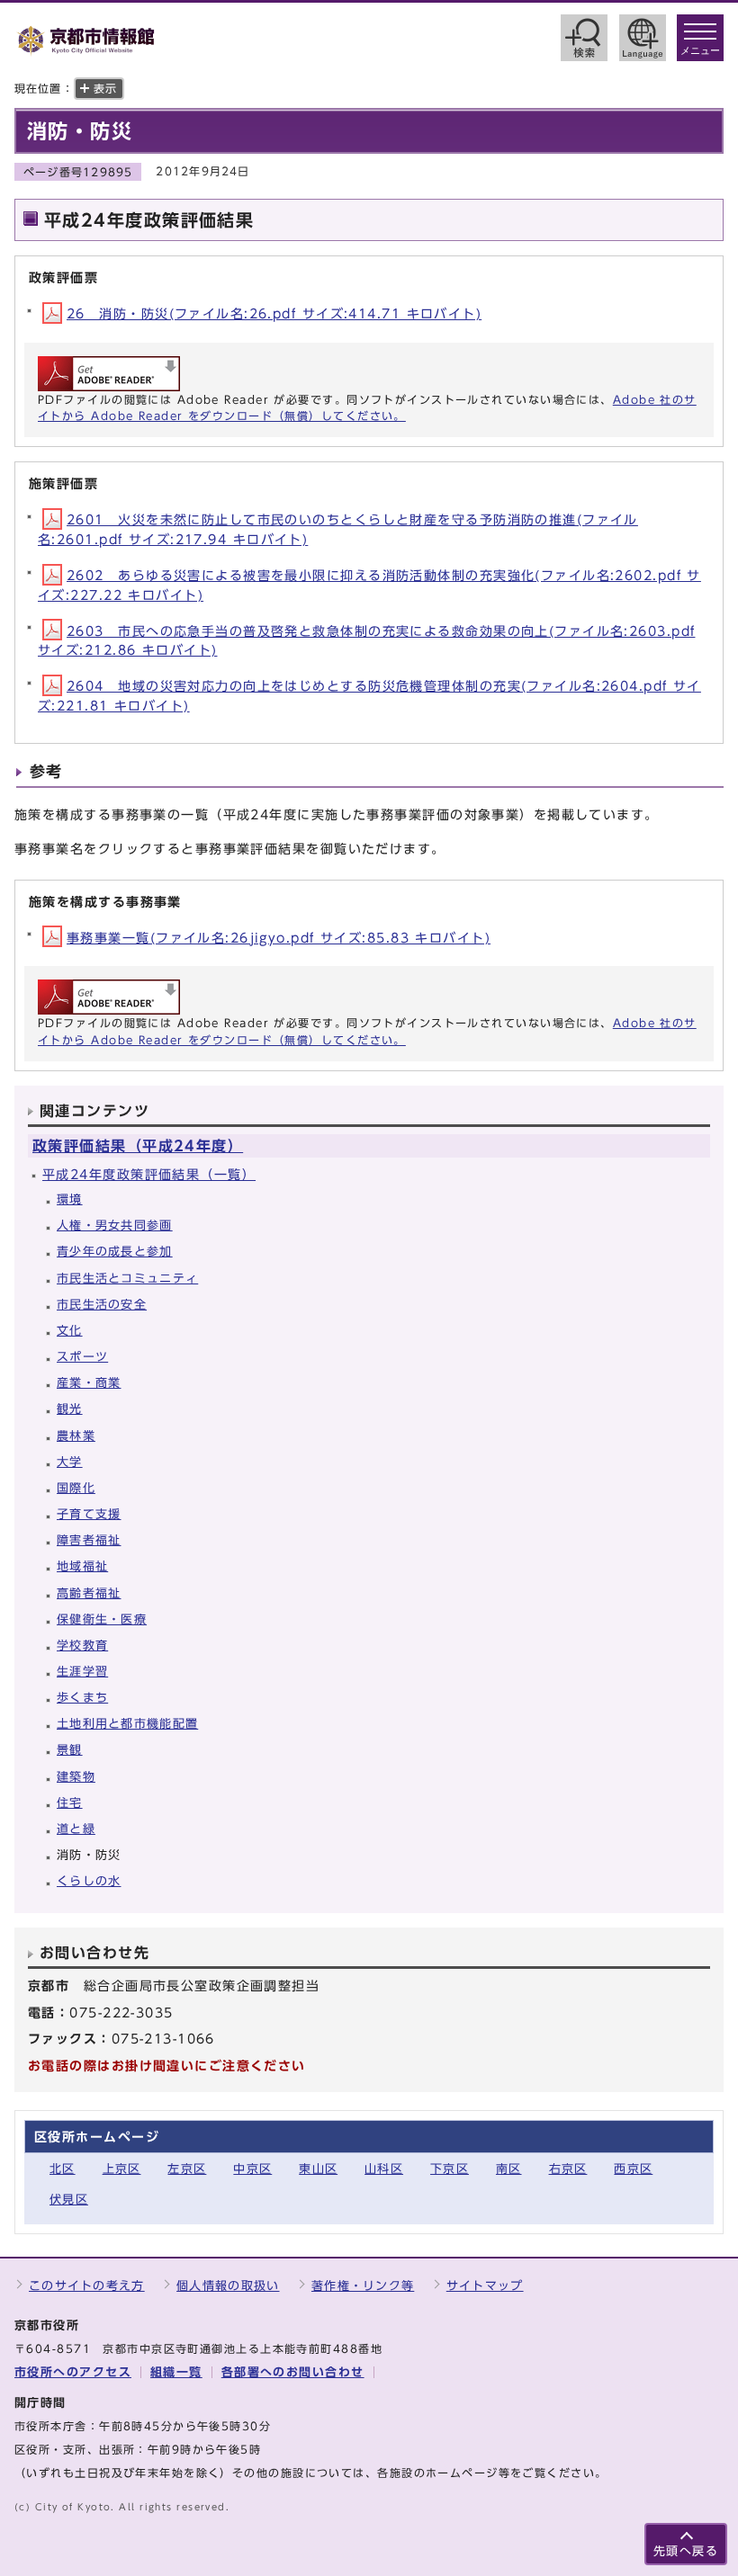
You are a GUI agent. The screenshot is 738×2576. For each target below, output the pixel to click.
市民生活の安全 (102, 1305)
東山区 (318, 2169)
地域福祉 (82, 1566)
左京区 (187, 2169)
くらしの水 (89, 1881)
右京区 (568, 2169)
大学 (70, 1462)
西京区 (633, 2169)
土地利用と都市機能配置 (127, 1724)
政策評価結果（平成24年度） (138, 1146)
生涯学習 (82, 1672)
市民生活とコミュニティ (127, 1279)
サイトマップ (485, 2286)
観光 (70, 1409)
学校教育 (82, 1646)
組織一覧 (176, 2372)
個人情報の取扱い (228, 2286)
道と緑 (76, 1829)
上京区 (122, 2169)
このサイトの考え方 (87, 2286)
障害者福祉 (89, 1540)
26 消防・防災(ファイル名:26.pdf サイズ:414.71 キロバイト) (274, 313)
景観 (70, 1750)
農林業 (76, 1436)
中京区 (252, 2169)
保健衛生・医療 (102, 1619)
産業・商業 (89, 1383)
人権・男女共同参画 (115, 1225)
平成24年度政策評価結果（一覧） (149, 1174)
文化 (70, 1331)
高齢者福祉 (89, 1593)
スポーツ (82, 1357)
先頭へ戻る (686, 2551)
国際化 (76, 1488)
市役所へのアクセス (73, 2372)
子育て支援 (89, 1514)
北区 (63, 2169)
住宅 (70, 1803)
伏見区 (69, 2200)
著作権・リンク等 (363, 2286)
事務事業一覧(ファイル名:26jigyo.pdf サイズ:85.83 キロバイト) (279, 938)
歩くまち (82, 1698)
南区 (509, 2169)
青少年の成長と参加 (115, 1252)
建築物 (76, 1777)
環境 (70, 1199)
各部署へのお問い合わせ (293, 2372)
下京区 (450, 2169)
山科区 (384, 2169)
